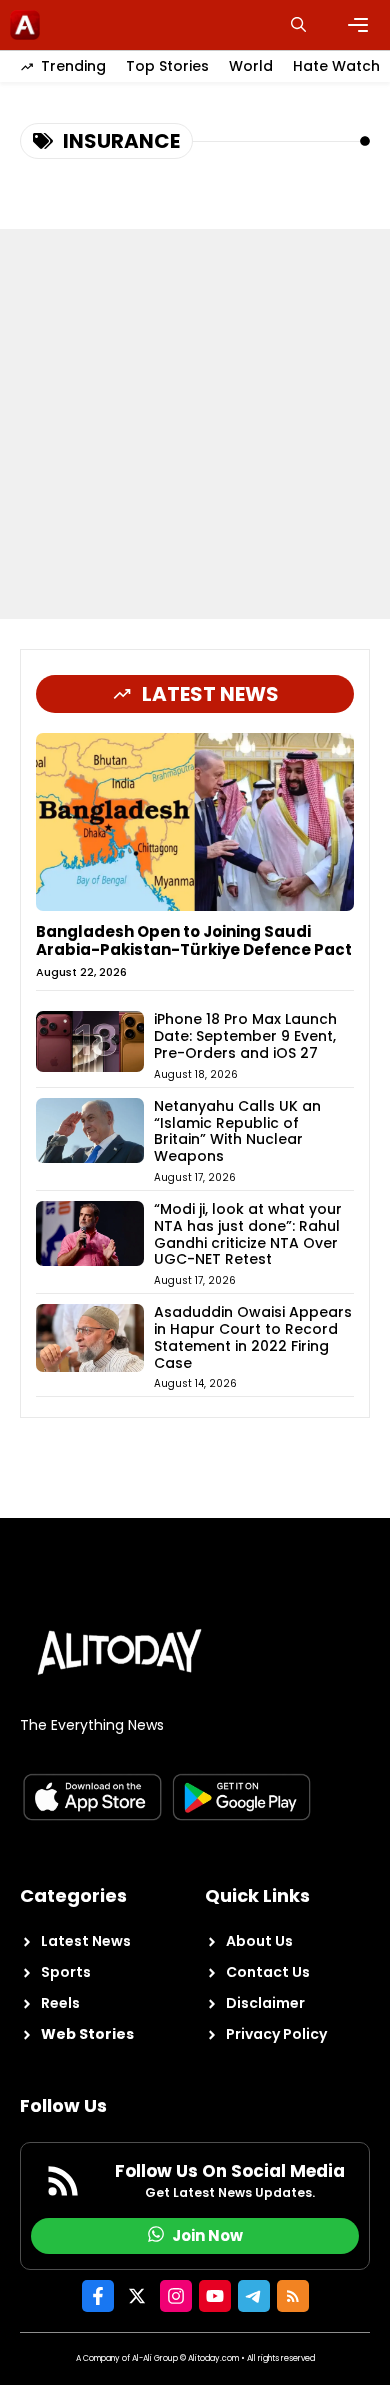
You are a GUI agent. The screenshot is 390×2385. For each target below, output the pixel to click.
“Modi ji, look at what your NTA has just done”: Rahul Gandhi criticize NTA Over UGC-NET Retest (248, 1234)
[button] (298, 25)
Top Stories (167, 66)
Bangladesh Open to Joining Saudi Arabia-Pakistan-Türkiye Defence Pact (194, 940)
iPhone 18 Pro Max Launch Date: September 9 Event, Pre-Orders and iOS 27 (245, 1036)
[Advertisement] (195, 424)
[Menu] (358, 25)
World (251, 66)
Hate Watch (336, 66)
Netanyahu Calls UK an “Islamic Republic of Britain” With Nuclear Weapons (237, 1131)
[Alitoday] (25, 25)
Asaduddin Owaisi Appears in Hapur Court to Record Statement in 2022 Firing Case (253, 1337)
